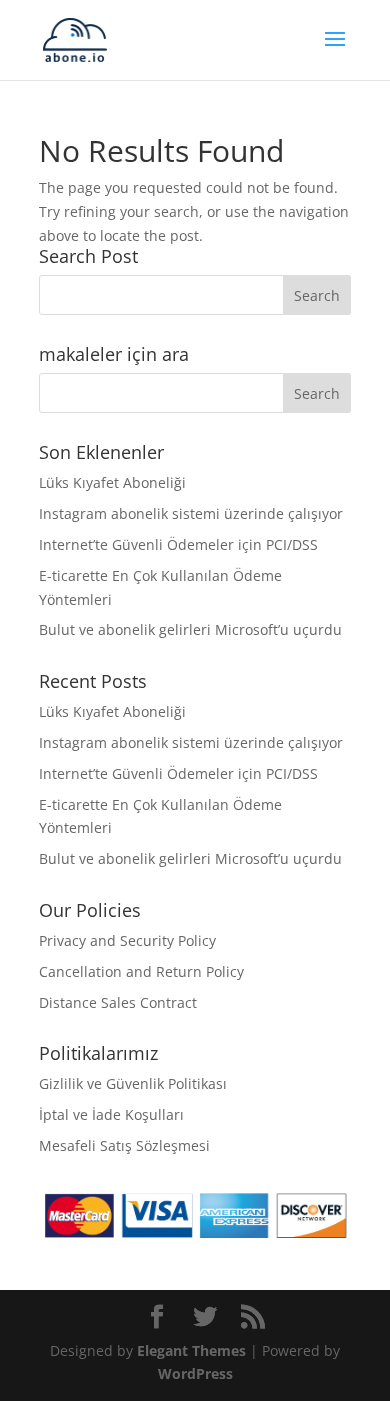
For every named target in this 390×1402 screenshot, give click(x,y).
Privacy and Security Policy (127, 940)
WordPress (195, 1373)
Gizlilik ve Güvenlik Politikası (133, 1083)
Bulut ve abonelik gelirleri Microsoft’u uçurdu (190, 629)
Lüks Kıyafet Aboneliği (112, 482)
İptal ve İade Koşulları (111, 1114)
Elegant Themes (191, 1350)
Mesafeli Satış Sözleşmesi (124, 1145)
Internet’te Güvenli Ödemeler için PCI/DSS (178, 544)
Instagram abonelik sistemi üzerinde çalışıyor (191, 513)
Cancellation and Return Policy (141, 971)
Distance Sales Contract (118, 1002)
